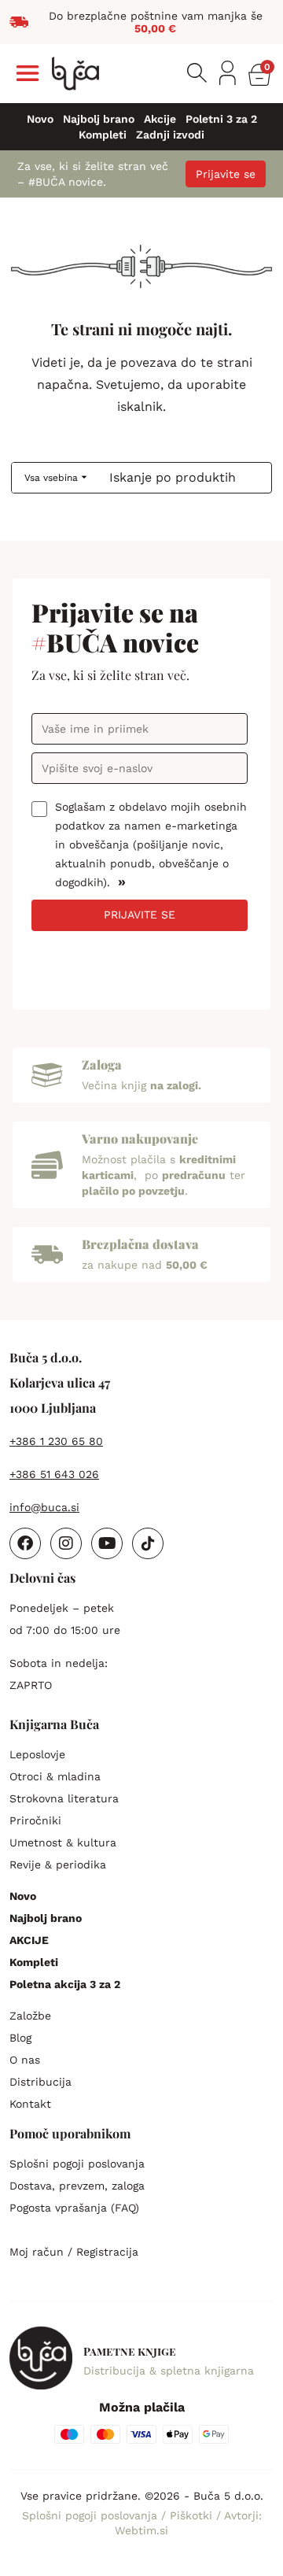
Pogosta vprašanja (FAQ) (74, 2208)
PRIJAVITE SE (140, 915)
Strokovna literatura (64, 1798)
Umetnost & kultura (63, 1842)
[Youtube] (107, 1543)
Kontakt (30, 2104)
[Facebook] (25, 1543)
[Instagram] (66, 1543)
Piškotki (193, 2515)
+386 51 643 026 (54, 1474)
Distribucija (40, 2082)
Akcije (160, 119)
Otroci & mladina (55, 1776)
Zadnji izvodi (170, 135)
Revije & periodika (58, 1865)
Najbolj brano (99, 119)
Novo (40, 119)
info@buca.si (44, 1507)
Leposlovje (37, 1754)
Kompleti (103, 135)
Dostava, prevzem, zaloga (77, 2186)
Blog (20, 2038)
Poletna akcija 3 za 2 (65, 1984)
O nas (25, 2060)
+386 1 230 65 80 (56, 1441)
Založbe (30, 2016)
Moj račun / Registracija (74, 2252)
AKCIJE (29, 1940)
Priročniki (35, 1820)
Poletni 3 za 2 (221, 119)
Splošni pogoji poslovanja (77, 2164)
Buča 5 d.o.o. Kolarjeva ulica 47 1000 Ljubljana (60, 1382)
